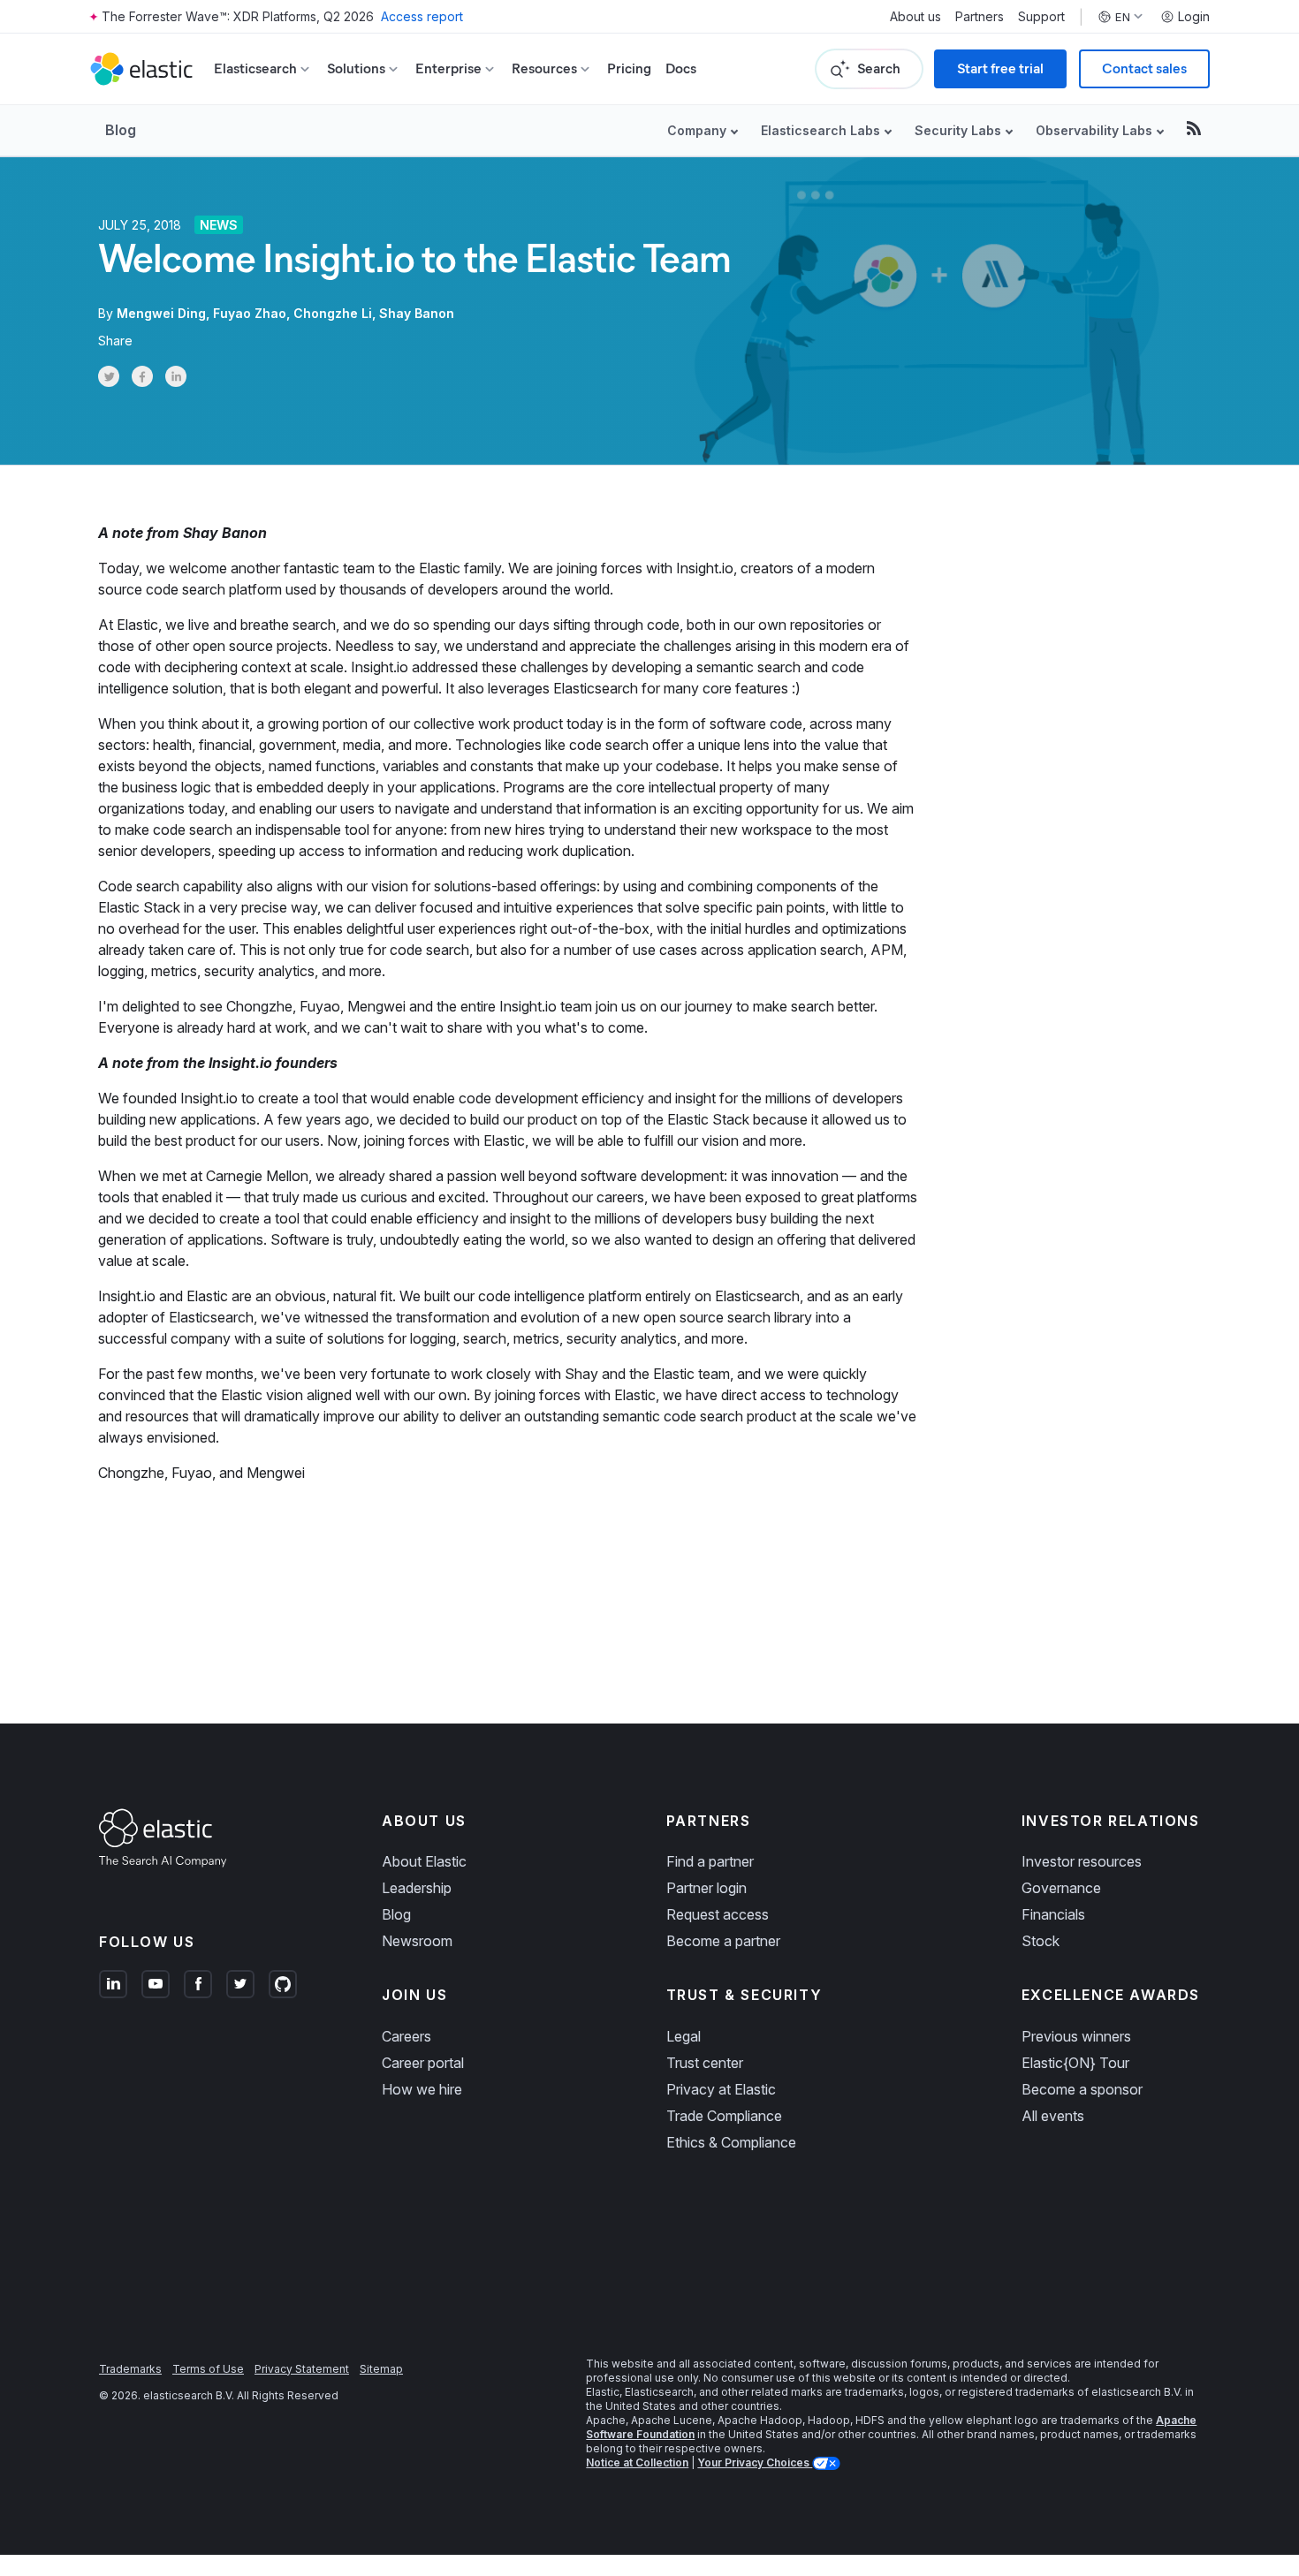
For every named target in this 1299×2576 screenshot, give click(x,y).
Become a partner (723, 1941)
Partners (980, 17)
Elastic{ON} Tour (1075, 2063)
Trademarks (130, 2369)
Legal (684, 2036)
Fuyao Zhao (250, 313)
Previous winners (1076, 2036)
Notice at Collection (637, 2462)
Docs (681, 68)
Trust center (705, 2063)
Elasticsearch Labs (820, 130)
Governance (1061, 1888)
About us (915, 17)
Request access (718, 1914)
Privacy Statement (302, 2369)
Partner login (706, 1888)
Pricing (629, 68)
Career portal (423, 2063)
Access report (422, 16)
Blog (121, 130)
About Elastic (424, 1861)
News (219, 225)
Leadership (417, 1888)
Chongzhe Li (333, 313)
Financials (1053, 1914)
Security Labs (958, 130)
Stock (1041, 1941)
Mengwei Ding (161, 313)
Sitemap (381, 2369)
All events (1053, 2116)
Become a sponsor (1082, 2089)
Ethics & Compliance (731, 2142)
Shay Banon (417, 313)
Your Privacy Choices (755, 2462)
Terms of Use (208, 2369)
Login (1194, 17)
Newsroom (417, 1941)
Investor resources (1082, 1861)
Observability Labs (1094, 130)
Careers (406, 2036)
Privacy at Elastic (721, 2089)
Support (1041, 17)
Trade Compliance (724, 2116)
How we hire (422, 2089)
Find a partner (710, 1861)
